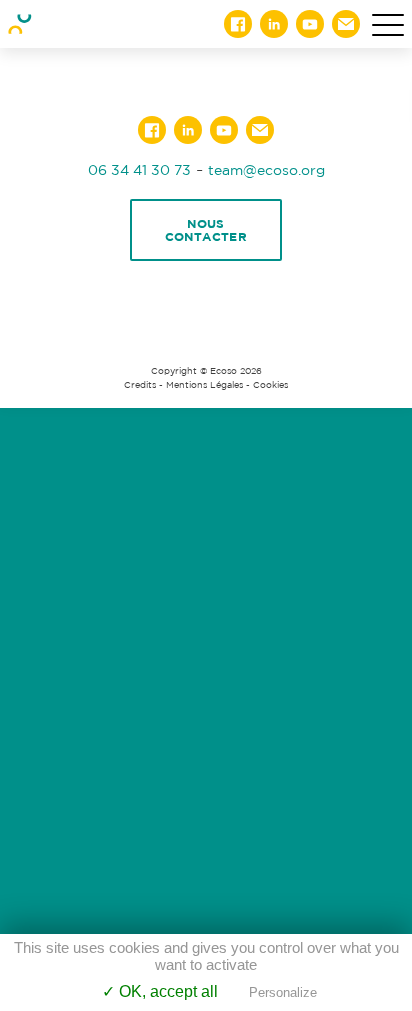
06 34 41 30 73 (139, 169)
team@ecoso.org (266, 169)
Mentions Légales (204, 385)
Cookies (270, 385)
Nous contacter (206, 230)
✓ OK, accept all (160, 991)
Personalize (283, 992)
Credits (140, 385)
